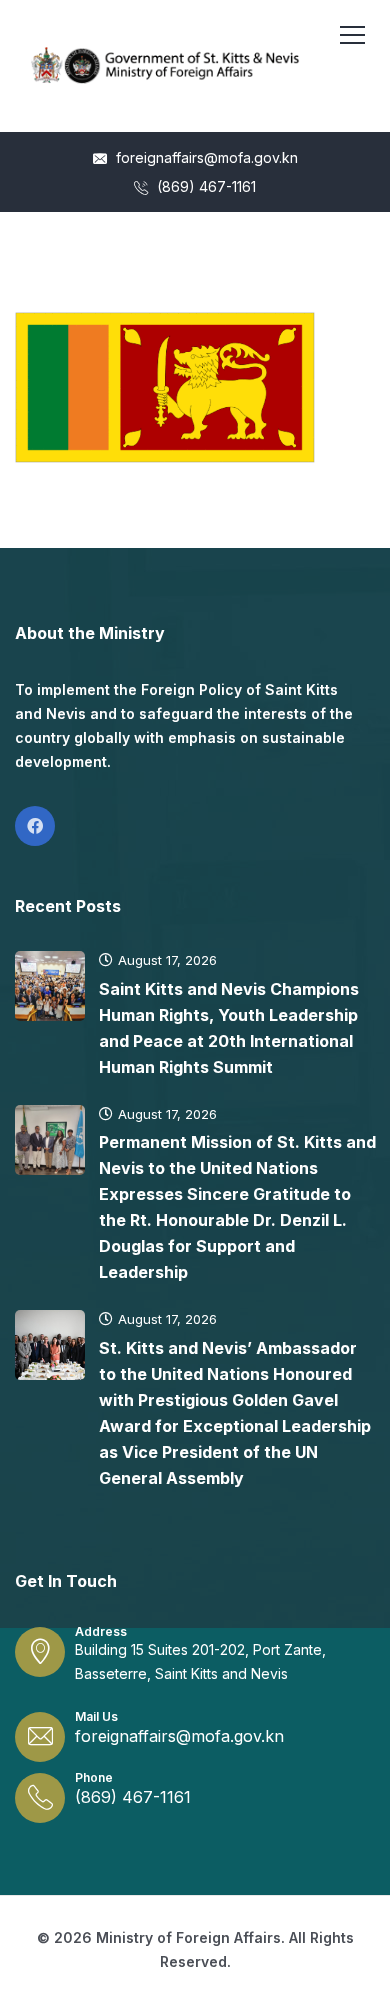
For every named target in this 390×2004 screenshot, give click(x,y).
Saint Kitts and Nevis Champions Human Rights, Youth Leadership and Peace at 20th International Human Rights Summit (229, 1028)
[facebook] (35, 826)
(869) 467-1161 (204, 186)
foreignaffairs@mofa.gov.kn (205, 157)
